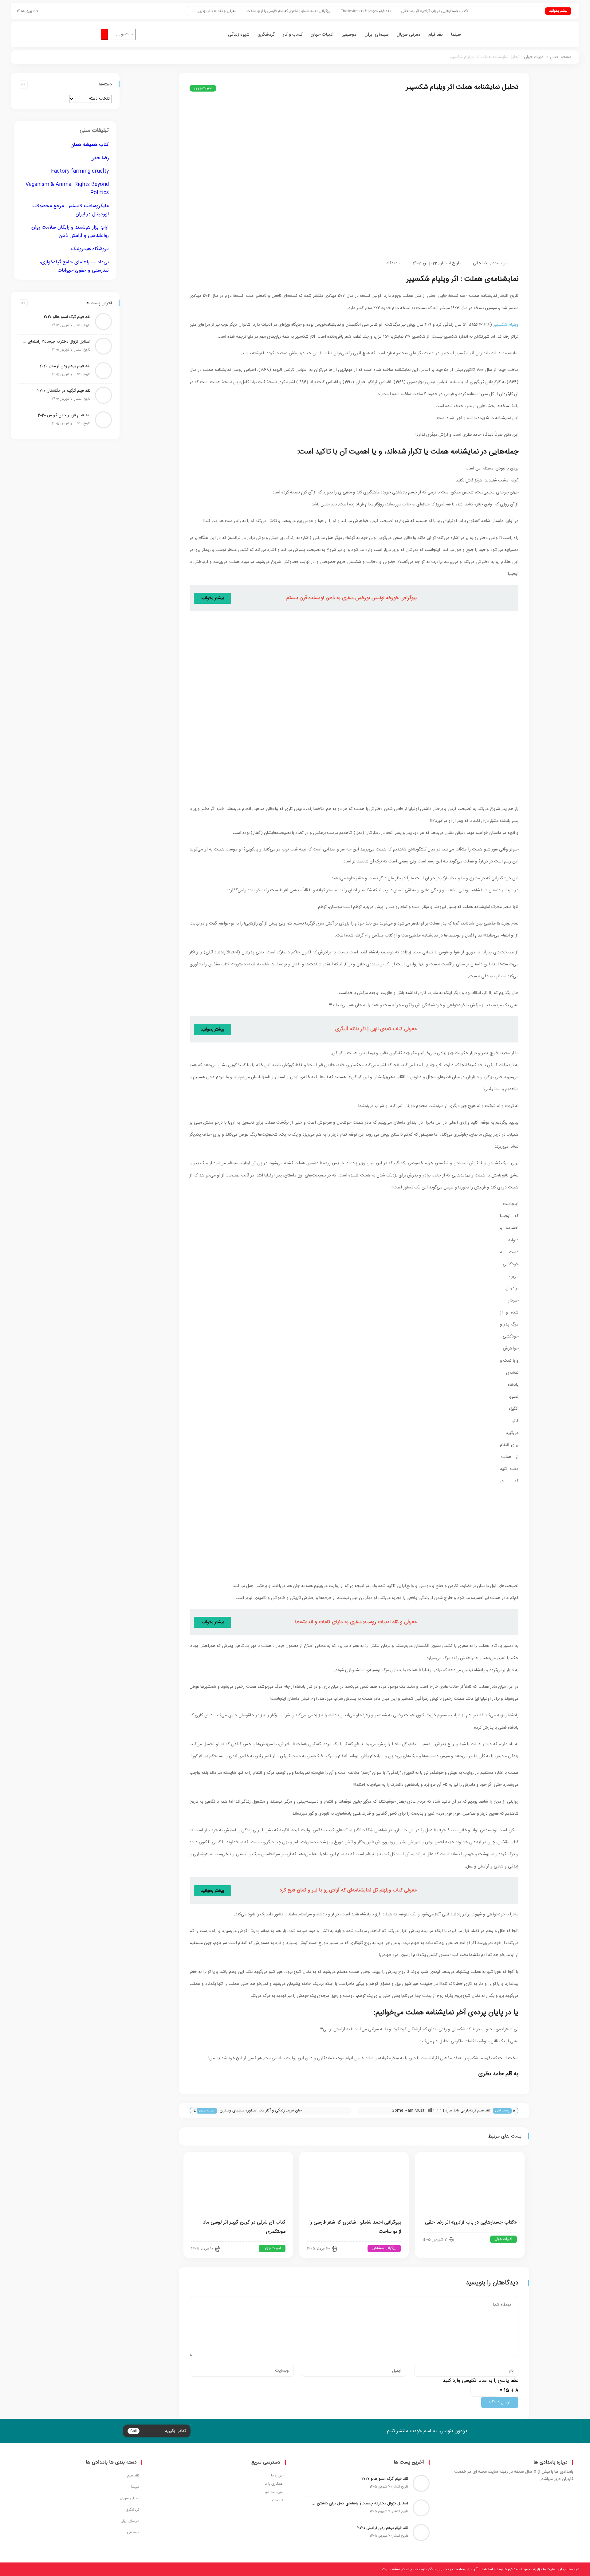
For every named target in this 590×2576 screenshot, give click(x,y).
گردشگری (266, 35)
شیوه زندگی (239, 35)
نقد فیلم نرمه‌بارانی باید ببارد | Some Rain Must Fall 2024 (441, 2111)
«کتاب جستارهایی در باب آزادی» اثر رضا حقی (494, 11)
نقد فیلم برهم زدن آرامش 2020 (65, 366)
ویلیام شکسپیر (506, 325)
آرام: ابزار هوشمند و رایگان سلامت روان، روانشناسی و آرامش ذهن (69, 232)
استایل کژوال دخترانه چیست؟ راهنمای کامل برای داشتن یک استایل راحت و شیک (56, 342)
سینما (456, 35)
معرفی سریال (409, 35)
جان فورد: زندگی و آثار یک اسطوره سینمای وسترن (261, 2111)
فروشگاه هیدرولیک (90, 249)
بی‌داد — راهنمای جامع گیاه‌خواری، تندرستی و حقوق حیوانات (74, 266)
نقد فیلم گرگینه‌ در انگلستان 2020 (64, 391)
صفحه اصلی (561, 57)
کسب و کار (293, 35)
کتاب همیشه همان (90, 145)
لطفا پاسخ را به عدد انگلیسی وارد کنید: (480, 2381)
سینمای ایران (377, 35)
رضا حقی (481, 263)
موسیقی (349, 35)
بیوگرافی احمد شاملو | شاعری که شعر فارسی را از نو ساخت (348, 11)
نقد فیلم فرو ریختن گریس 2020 (64, 415)
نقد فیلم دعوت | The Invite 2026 (425, 11)
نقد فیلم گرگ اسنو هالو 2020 (67, 317)
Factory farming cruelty (80, 171)
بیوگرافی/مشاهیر (384, 2248)
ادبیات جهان (322, 35)
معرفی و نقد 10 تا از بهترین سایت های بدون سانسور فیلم (254, 11)
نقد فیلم (436, 35)
